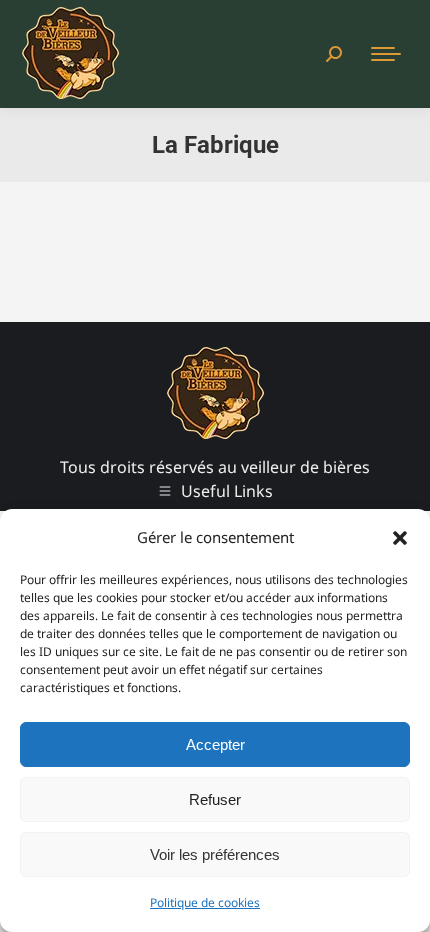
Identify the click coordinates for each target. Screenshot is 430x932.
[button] (400, 538)
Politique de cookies (205, 902)
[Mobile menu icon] (386, 54)
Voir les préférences (215, 854)
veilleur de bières (305, 467)
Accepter (215, 744)
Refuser (215, 799)
